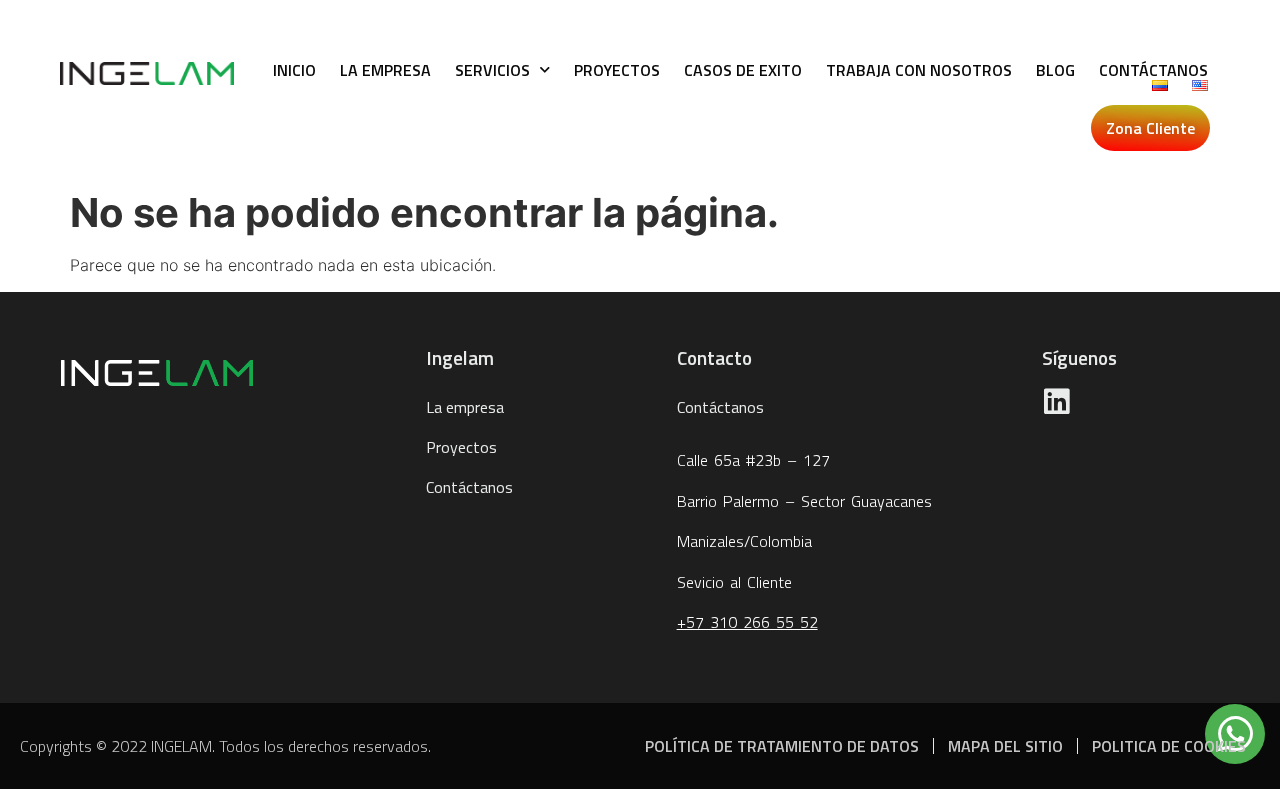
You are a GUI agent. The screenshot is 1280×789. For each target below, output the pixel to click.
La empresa (385, 70)
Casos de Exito (743, 70)
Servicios (492, 70)
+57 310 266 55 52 (747, 622)
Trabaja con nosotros (919, 70)
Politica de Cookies (1169, 746)
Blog (1055, 70)
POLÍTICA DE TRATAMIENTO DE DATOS (782, 746)
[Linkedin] (1056, 401)
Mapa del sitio (1005, 746)
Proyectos (617, 70)
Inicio (294, 70)
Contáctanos (1153, 70)
